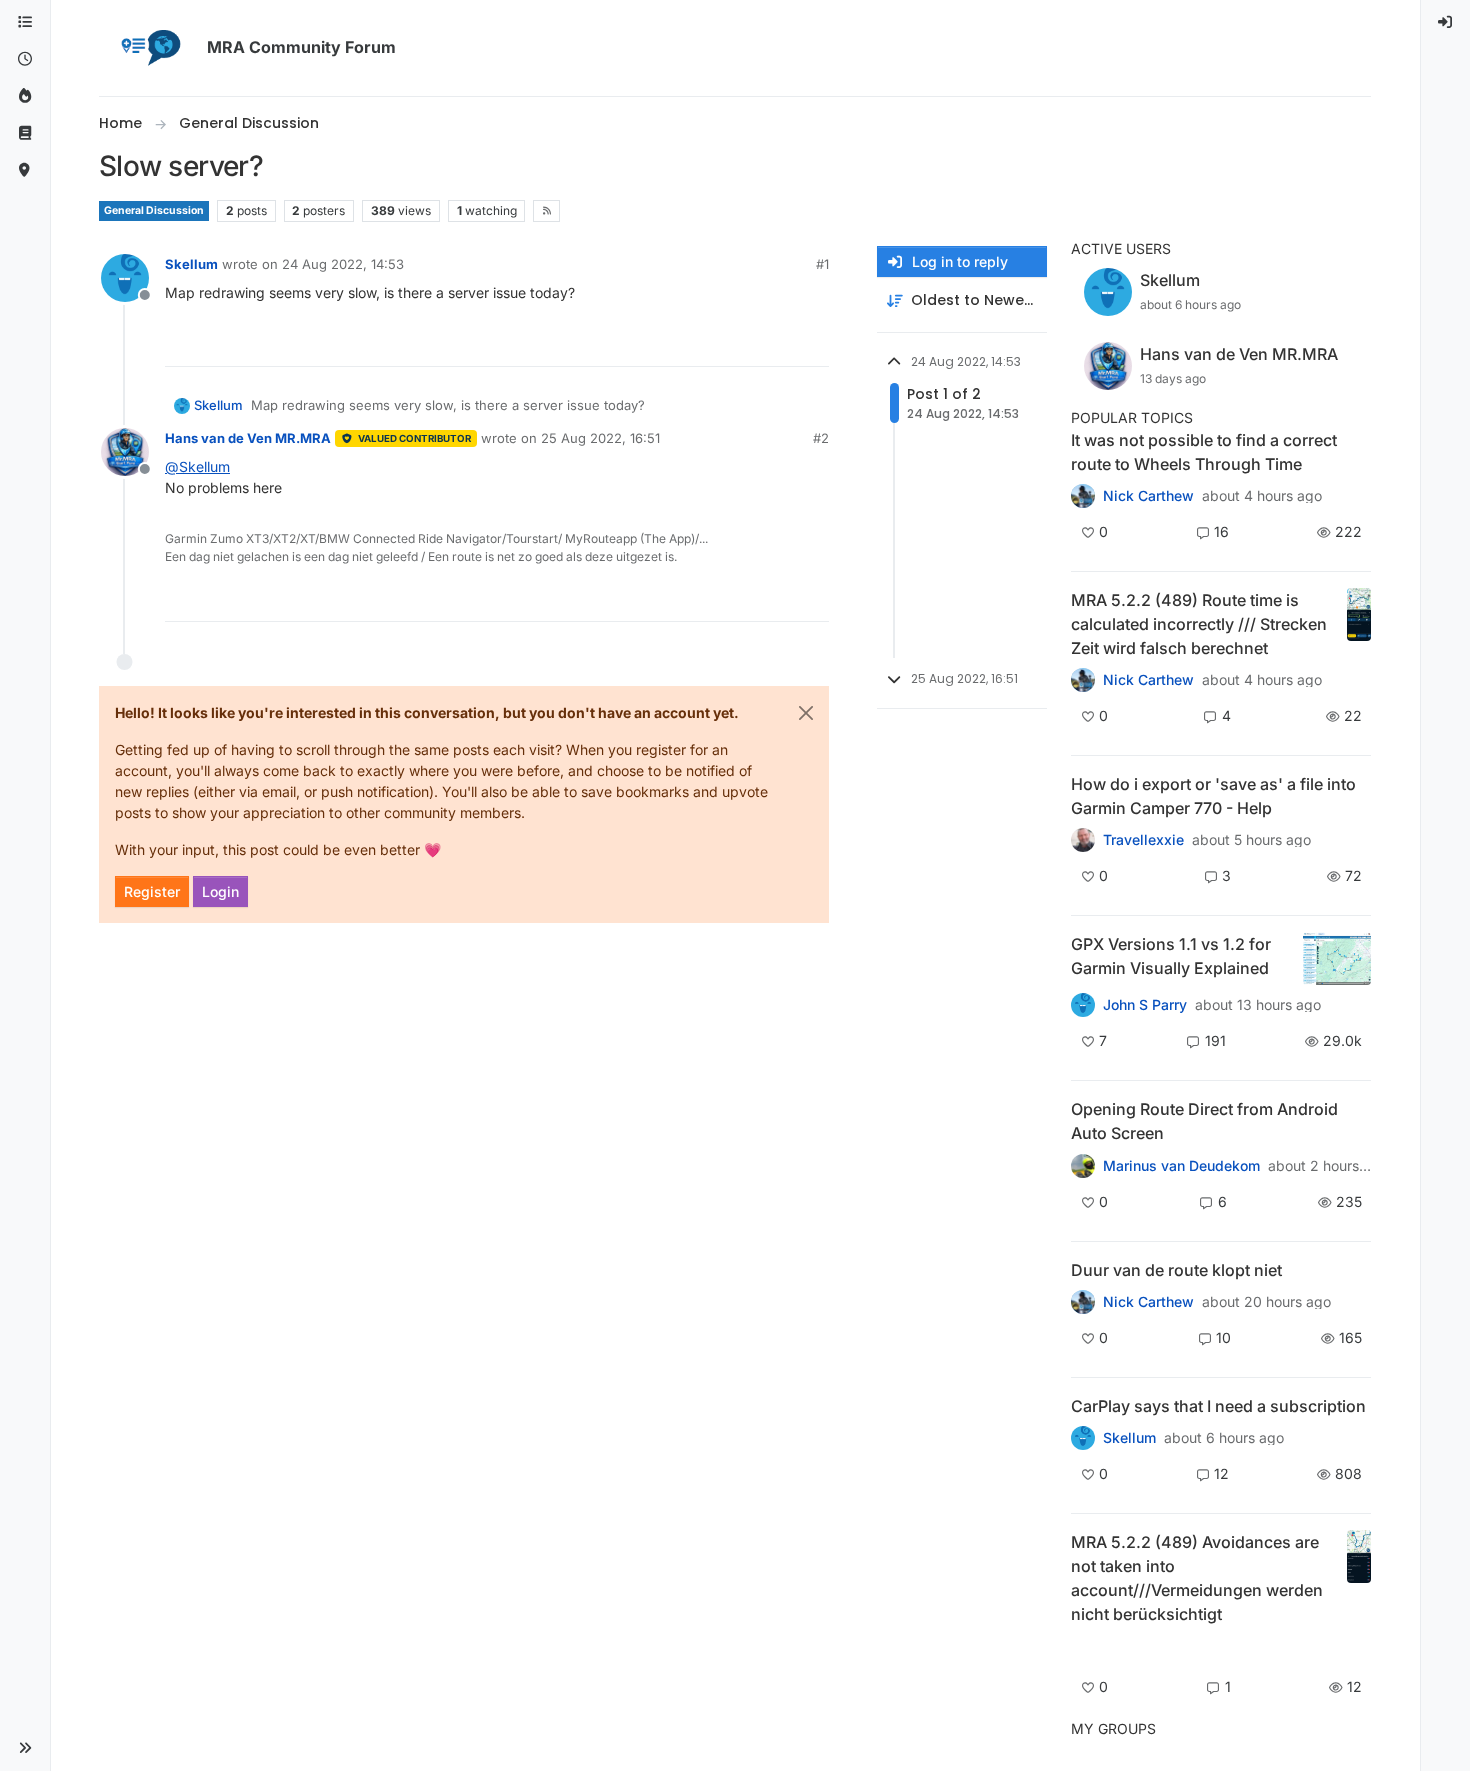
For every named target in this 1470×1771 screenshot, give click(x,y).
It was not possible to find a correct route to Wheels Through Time (1204, 452)
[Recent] (25, 59)
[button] (25, 1748)
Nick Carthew (1148, 496)
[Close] (806, 713)
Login (220, 891)
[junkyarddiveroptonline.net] (1083, 496)
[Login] (1446, 22)
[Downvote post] (812, 342)
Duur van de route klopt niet (1176, 1270)
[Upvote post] (741, 342)
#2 (821, 438)
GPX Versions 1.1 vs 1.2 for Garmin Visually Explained (1171, 956)
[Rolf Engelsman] (1083, 1302)
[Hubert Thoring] (1083, 680)
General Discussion (154, 210)
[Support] (25, 133)
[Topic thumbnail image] (1359, 624)
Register (152, 891)
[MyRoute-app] (25, 170)
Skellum (191, 264)
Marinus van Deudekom (1181, 1166)
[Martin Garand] (1083, 1438)
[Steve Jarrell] (1083, 1005)
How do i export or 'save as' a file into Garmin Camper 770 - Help (1213, 796)
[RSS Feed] (546, 211)
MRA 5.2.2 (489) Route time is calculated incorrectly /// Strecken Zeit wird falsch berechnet (1199, 624)
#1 (822, 264)
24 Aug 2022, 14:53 (343, 264)
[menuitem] (1446, 22)
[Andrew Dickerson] (1083, 1165)
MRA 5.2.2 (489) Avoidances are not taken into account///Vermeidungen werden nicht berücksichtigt (1197, 1578)
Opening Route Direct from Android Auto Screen (1204, 1121)
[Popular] (25, 96)
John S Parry (1145, 1005)
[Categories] (25, 22)
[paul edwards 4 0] (1083, 840)
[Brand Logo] (149, 48)
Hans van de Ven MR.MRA (248, 438)
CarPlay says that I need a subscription (1218, 1406)
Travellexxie (1143, 840)
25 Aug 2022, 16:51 (600, 438)
